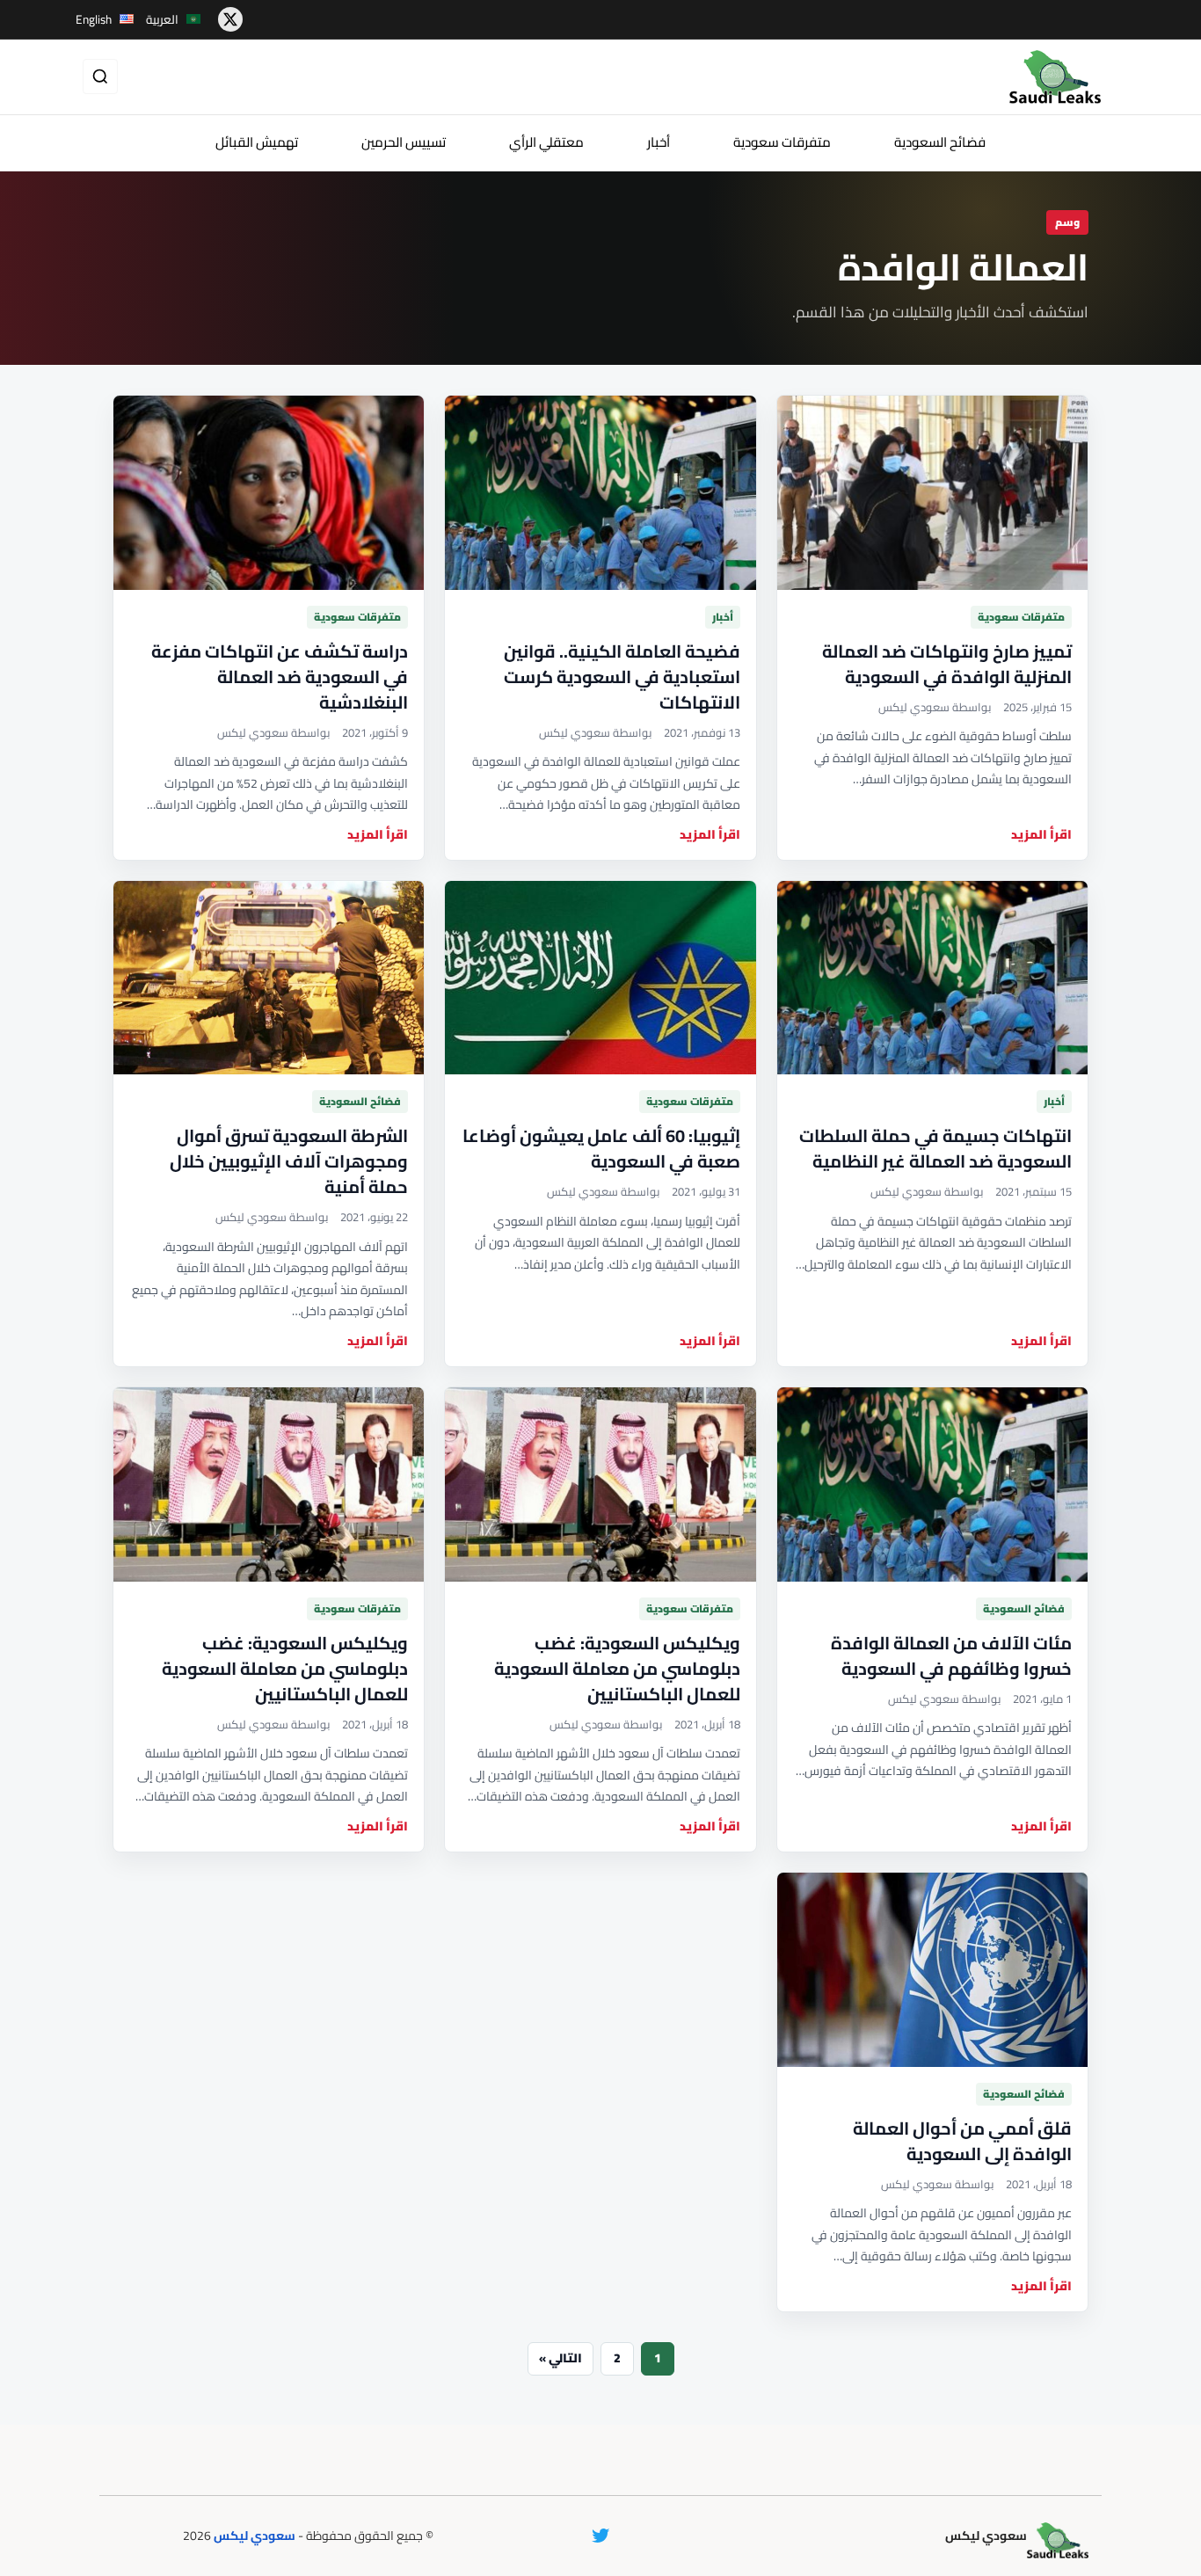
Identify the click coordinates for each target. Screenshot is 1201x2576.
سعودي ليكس (255, 2536)
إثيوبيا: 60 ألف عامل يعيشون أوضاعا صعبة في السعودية (601, 1148)
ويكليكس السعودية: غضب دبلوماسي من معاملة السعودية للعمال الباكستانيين (617, 1668)
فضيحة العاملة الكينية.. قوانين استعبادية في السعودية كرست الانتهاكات (622, 677)
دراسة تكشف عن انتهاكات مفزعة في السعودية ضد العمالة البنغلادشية (280, 677)
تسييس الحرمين (404, 142)
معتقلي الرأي (546, 142)
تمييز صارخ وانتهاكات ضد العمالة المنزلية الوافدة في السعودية (947, 664)
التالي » (560, 2358)
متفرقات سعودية (782, 142)
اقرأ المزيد (1041, 835)
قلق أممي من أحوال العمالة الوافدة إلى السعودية (962, 2141)
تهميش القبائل (257, 142)
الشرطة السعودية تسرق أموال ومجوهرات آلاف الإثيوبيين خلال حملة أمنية (289, 1161)
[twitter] (230, 19)
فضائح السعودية (940, 142)
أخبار (659, 142)
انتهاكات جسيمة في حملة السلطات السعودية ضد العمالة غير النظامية (935, 1148)
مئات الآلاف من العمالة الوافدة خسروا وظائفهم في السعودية (951, 1655)
